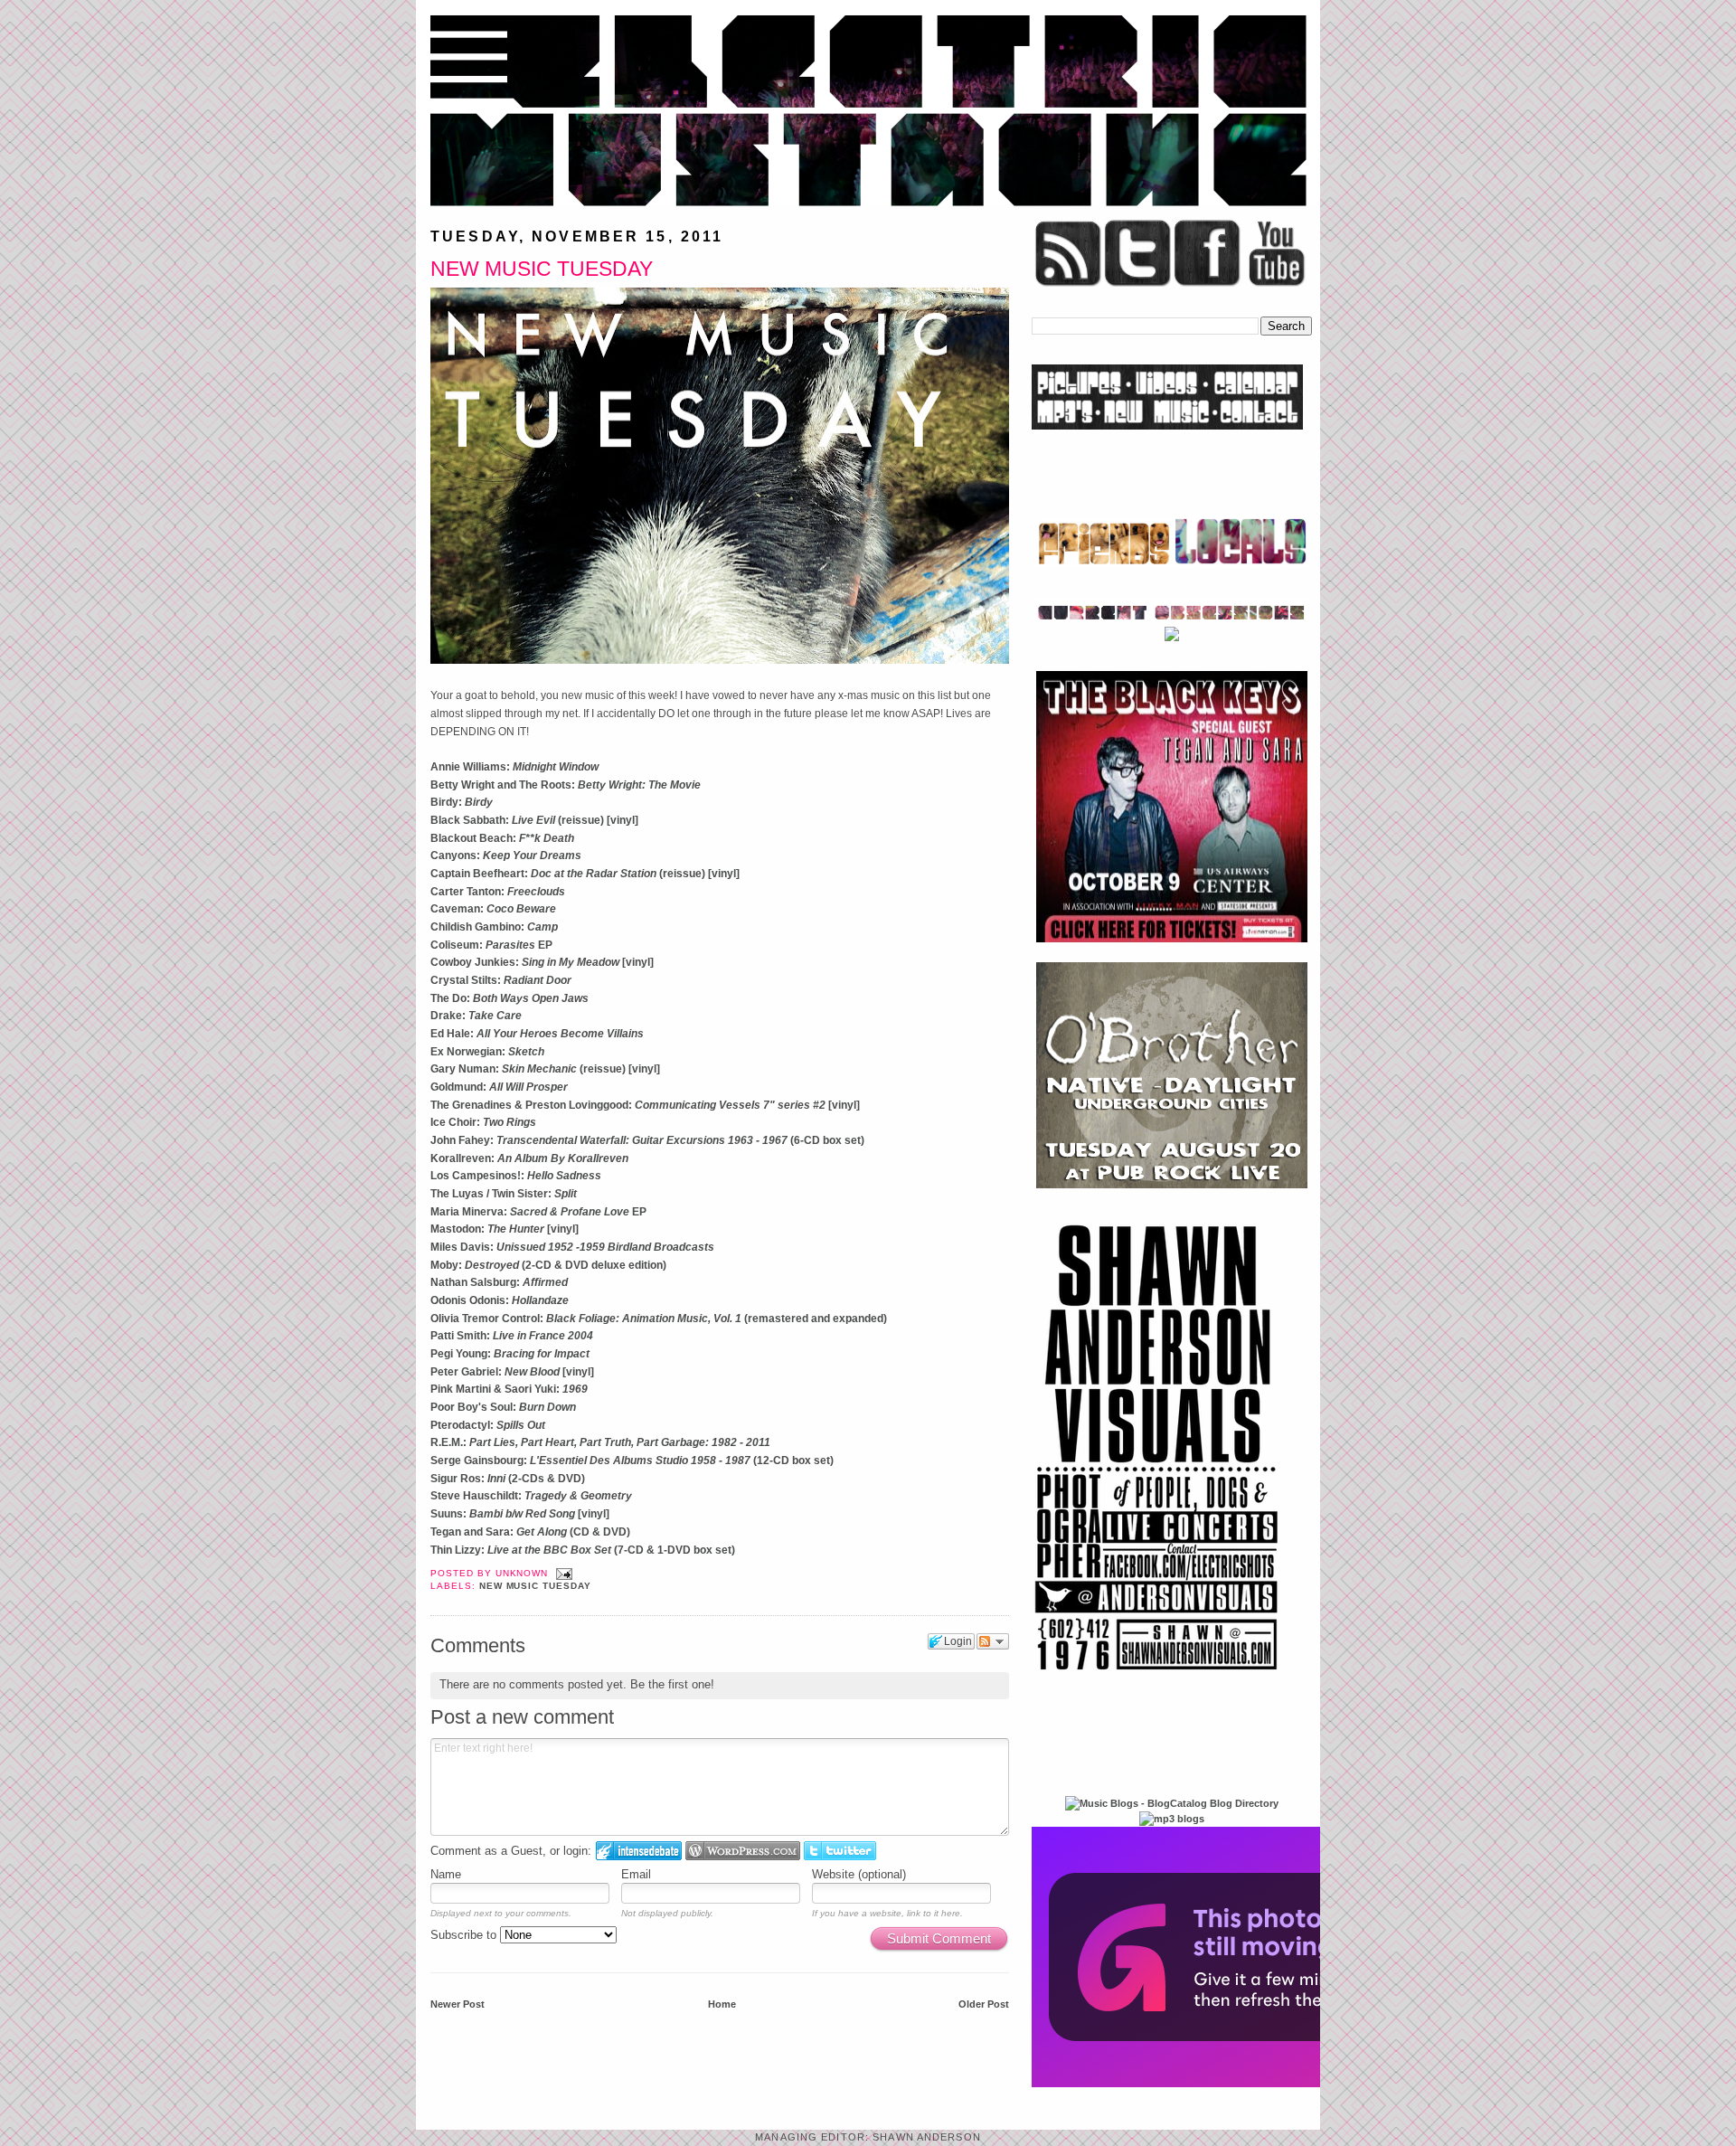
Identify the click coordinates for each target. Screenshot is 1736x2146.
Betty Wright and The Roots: (566, 785)
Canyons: (506, 856)
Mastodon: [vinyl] (505, 1229)
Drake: (476, 1016)
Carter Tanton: (498, 892)
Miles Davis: (572, 1247)
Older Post (984, 2004)
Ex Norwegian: (487, 1052)
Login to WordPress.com (743, 1851)
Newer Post (458, 2004)
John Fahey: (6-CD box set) (647, 1140)
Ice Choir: (483, 1122)
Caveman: (493, 909)
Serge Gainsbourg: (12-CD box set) (632, 1461)
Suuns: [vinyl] (520, 1514)
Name (446, 1874)
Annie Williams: (514, 767)
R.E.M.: (600, 1442)
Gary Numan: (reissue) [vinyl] (545, 1069)
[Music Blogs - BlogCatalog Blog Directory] (1172, 1803)
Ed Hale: (537, 1034)
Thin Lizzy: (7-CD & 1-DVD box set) (583, 1550)
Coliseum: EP (491, 945)
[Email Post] (562, 1573)
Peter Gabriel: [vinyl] (512, 1372)
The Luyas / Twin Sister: (504, 1194)
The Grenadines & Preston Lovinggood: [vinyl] (645, 1105)
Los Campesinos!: (516, 1176)
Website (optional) (859, 1874)
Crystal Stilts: (501, 980)
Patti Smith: (512, 1336)
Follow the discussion (993, 1641)
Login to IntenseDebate (639, 1851)
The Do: (509, 998)
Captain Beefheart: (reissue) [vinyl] (585, 874)
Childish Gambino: (494, 927)
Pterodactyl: (488, 1425)
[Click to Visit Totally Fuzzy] (1227, 2084)
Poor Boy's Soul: (503, 1407)
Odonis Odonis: (500, 1300)
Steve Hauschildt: (531, 1496)
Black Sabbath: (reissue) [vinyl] (534, 820)
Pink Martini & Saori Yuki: (509, 1389)
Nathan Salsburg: (499, 1282)
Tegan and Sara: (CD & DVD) (530, 1532)
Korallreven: (529, 1158)
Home (722, 2004)
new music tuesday (535, 1586)
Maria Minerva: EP (538, 1212)
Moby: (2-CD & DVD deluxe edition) (548, 1265)
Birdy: (462, 802)
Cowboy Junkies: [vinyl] (542, 962)
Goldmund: (499, 1087)
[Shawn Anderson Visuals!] (1157, 1677)
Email (636, 1874)
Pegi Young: (510, 1354)
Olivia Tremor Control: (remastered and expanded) (659, 1319)
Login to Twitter (840, 1851)
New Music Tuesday (542, 269)
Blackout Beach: (502, 838)
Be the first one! (672, 1684)
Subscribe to (465, 1935)
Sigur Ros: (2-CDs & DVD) (508, 1479)
